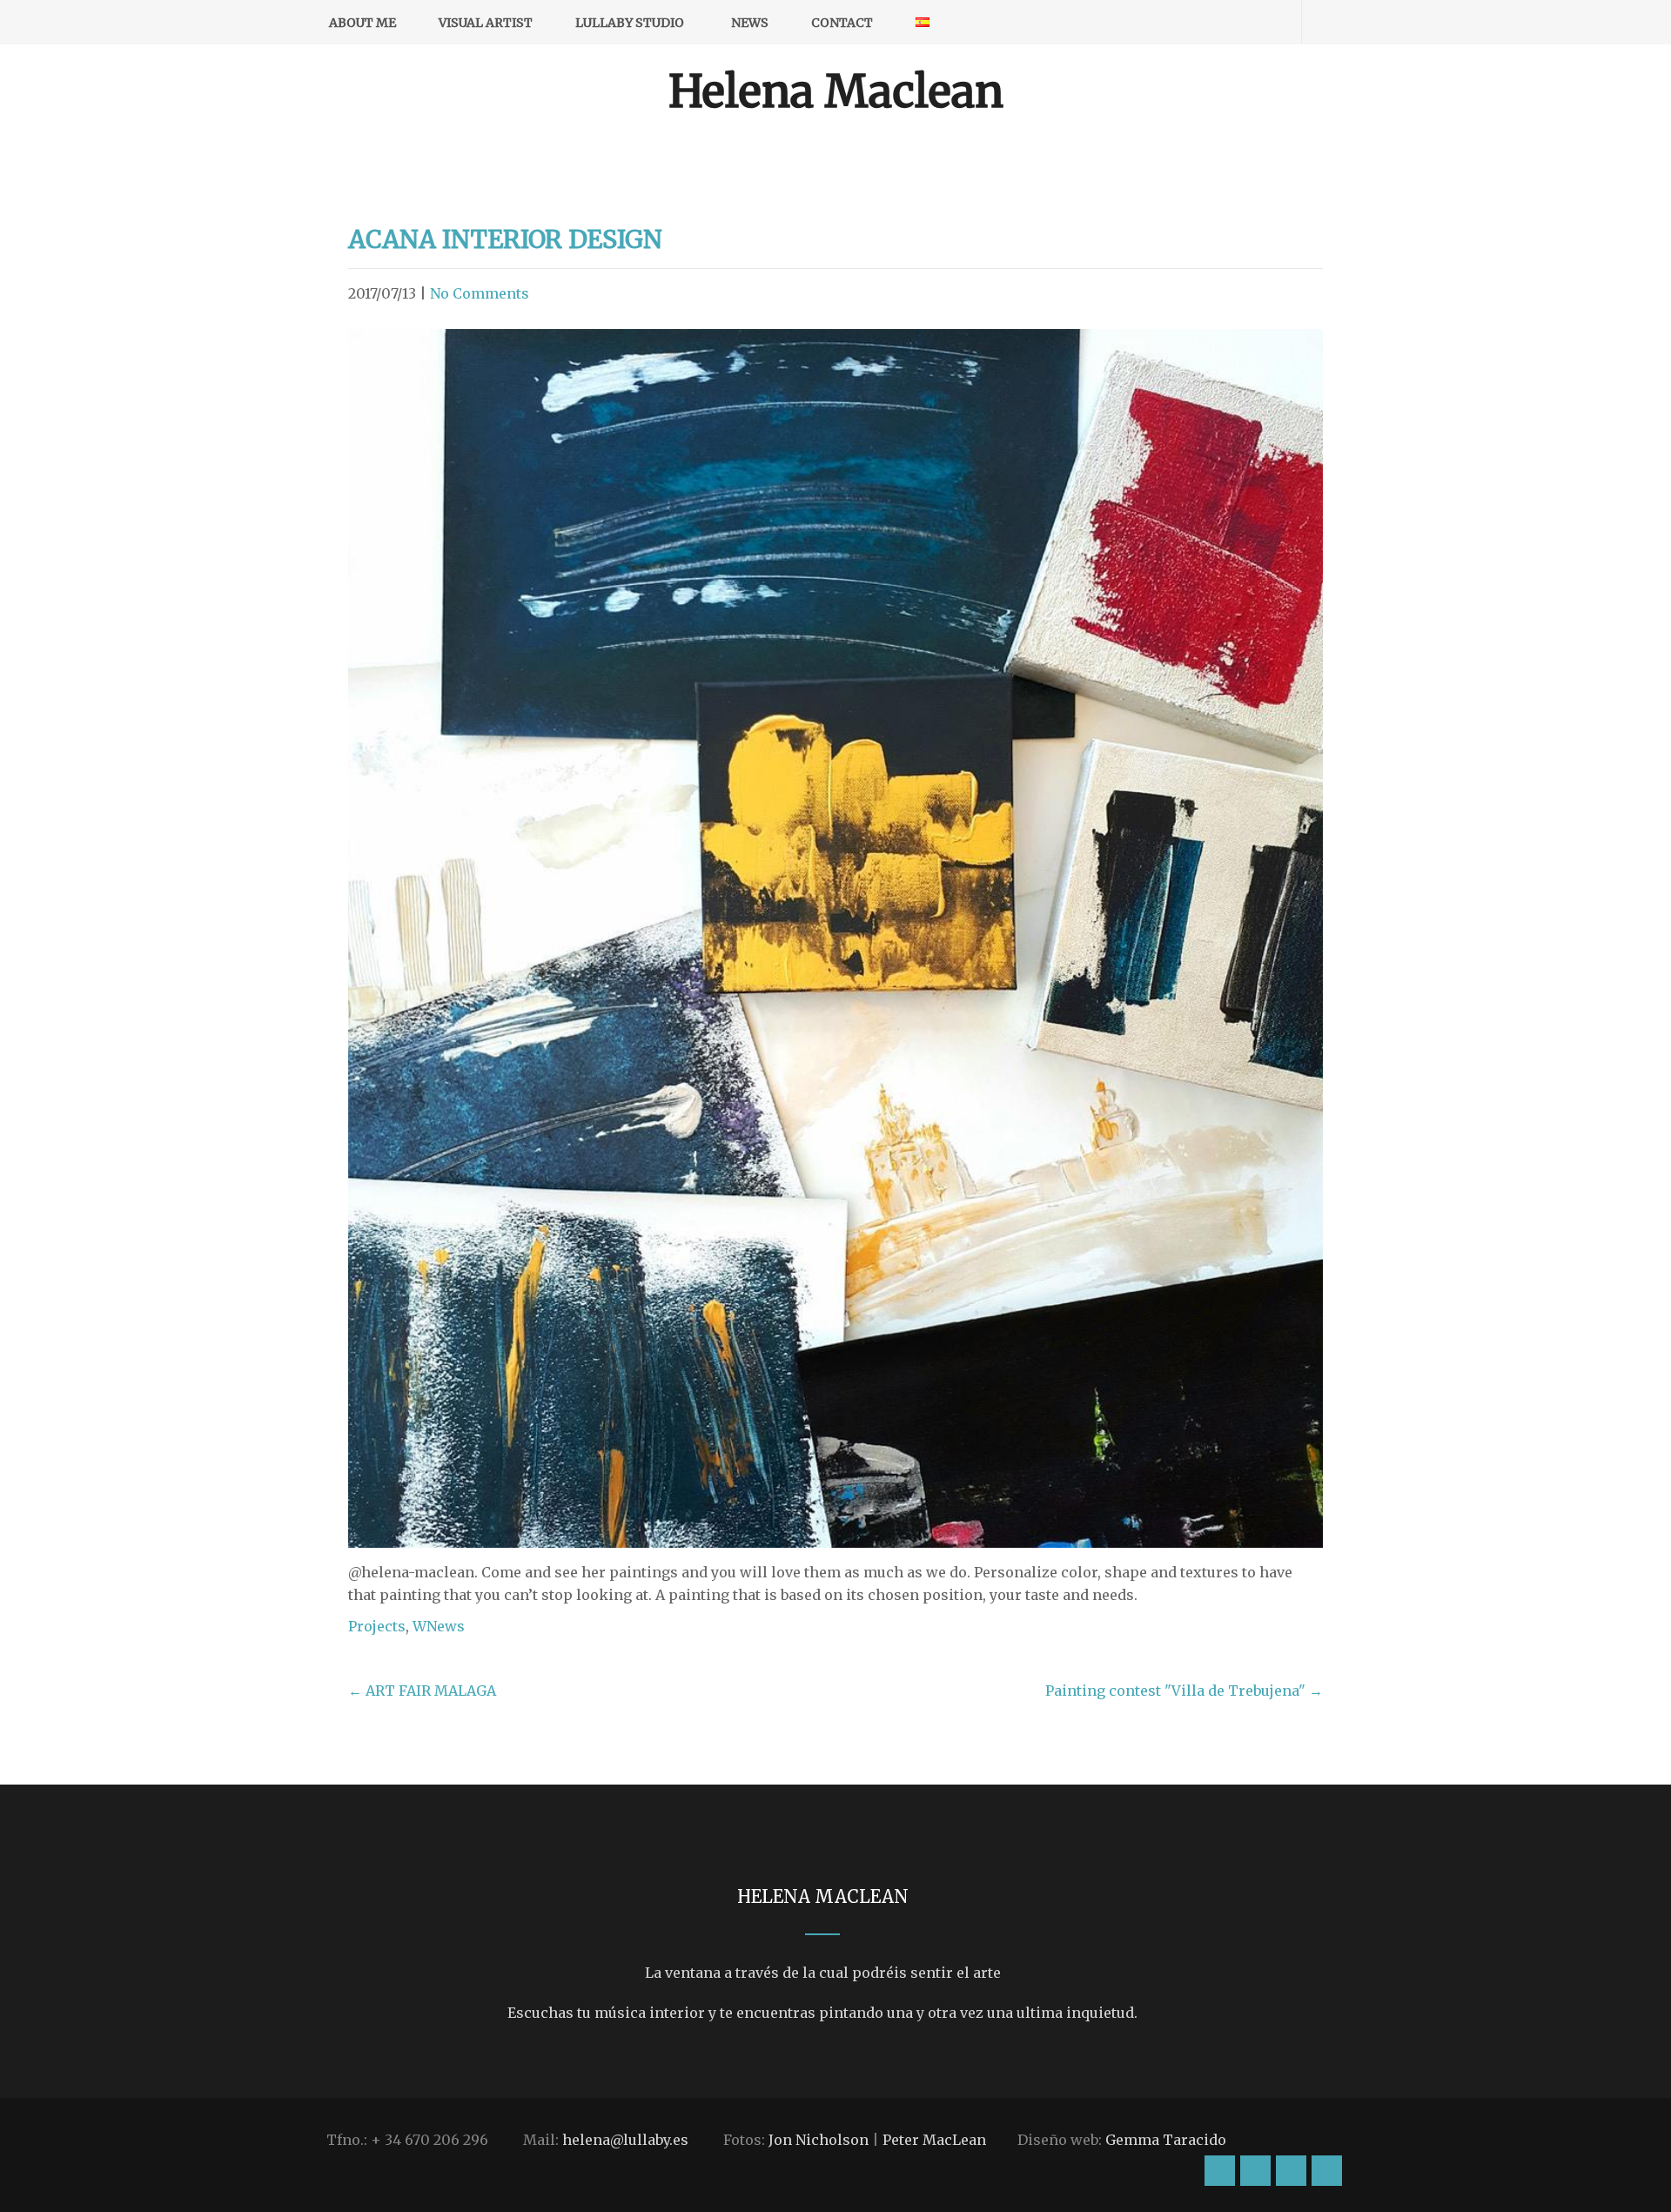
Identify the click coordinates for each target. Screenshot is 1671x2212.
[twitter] (1237, 22)
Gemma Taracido (1166, 2140)
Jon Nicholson (819, 2140)
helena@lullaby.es (625, 2140)
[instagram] (1176, 22)
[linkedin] (1268, 22)
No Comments (480, 293)
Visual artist (486, 23)
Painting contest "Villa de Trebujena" (1184, 1691)
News (750, 23)
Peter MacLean (934, 2140)
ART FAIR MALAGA (422, 1691)
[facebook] (1207, 22)
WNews (439, 1626)
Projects (377, 1626)
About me (362, 23)
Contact (842, 23)
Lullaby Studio (630, 23)
